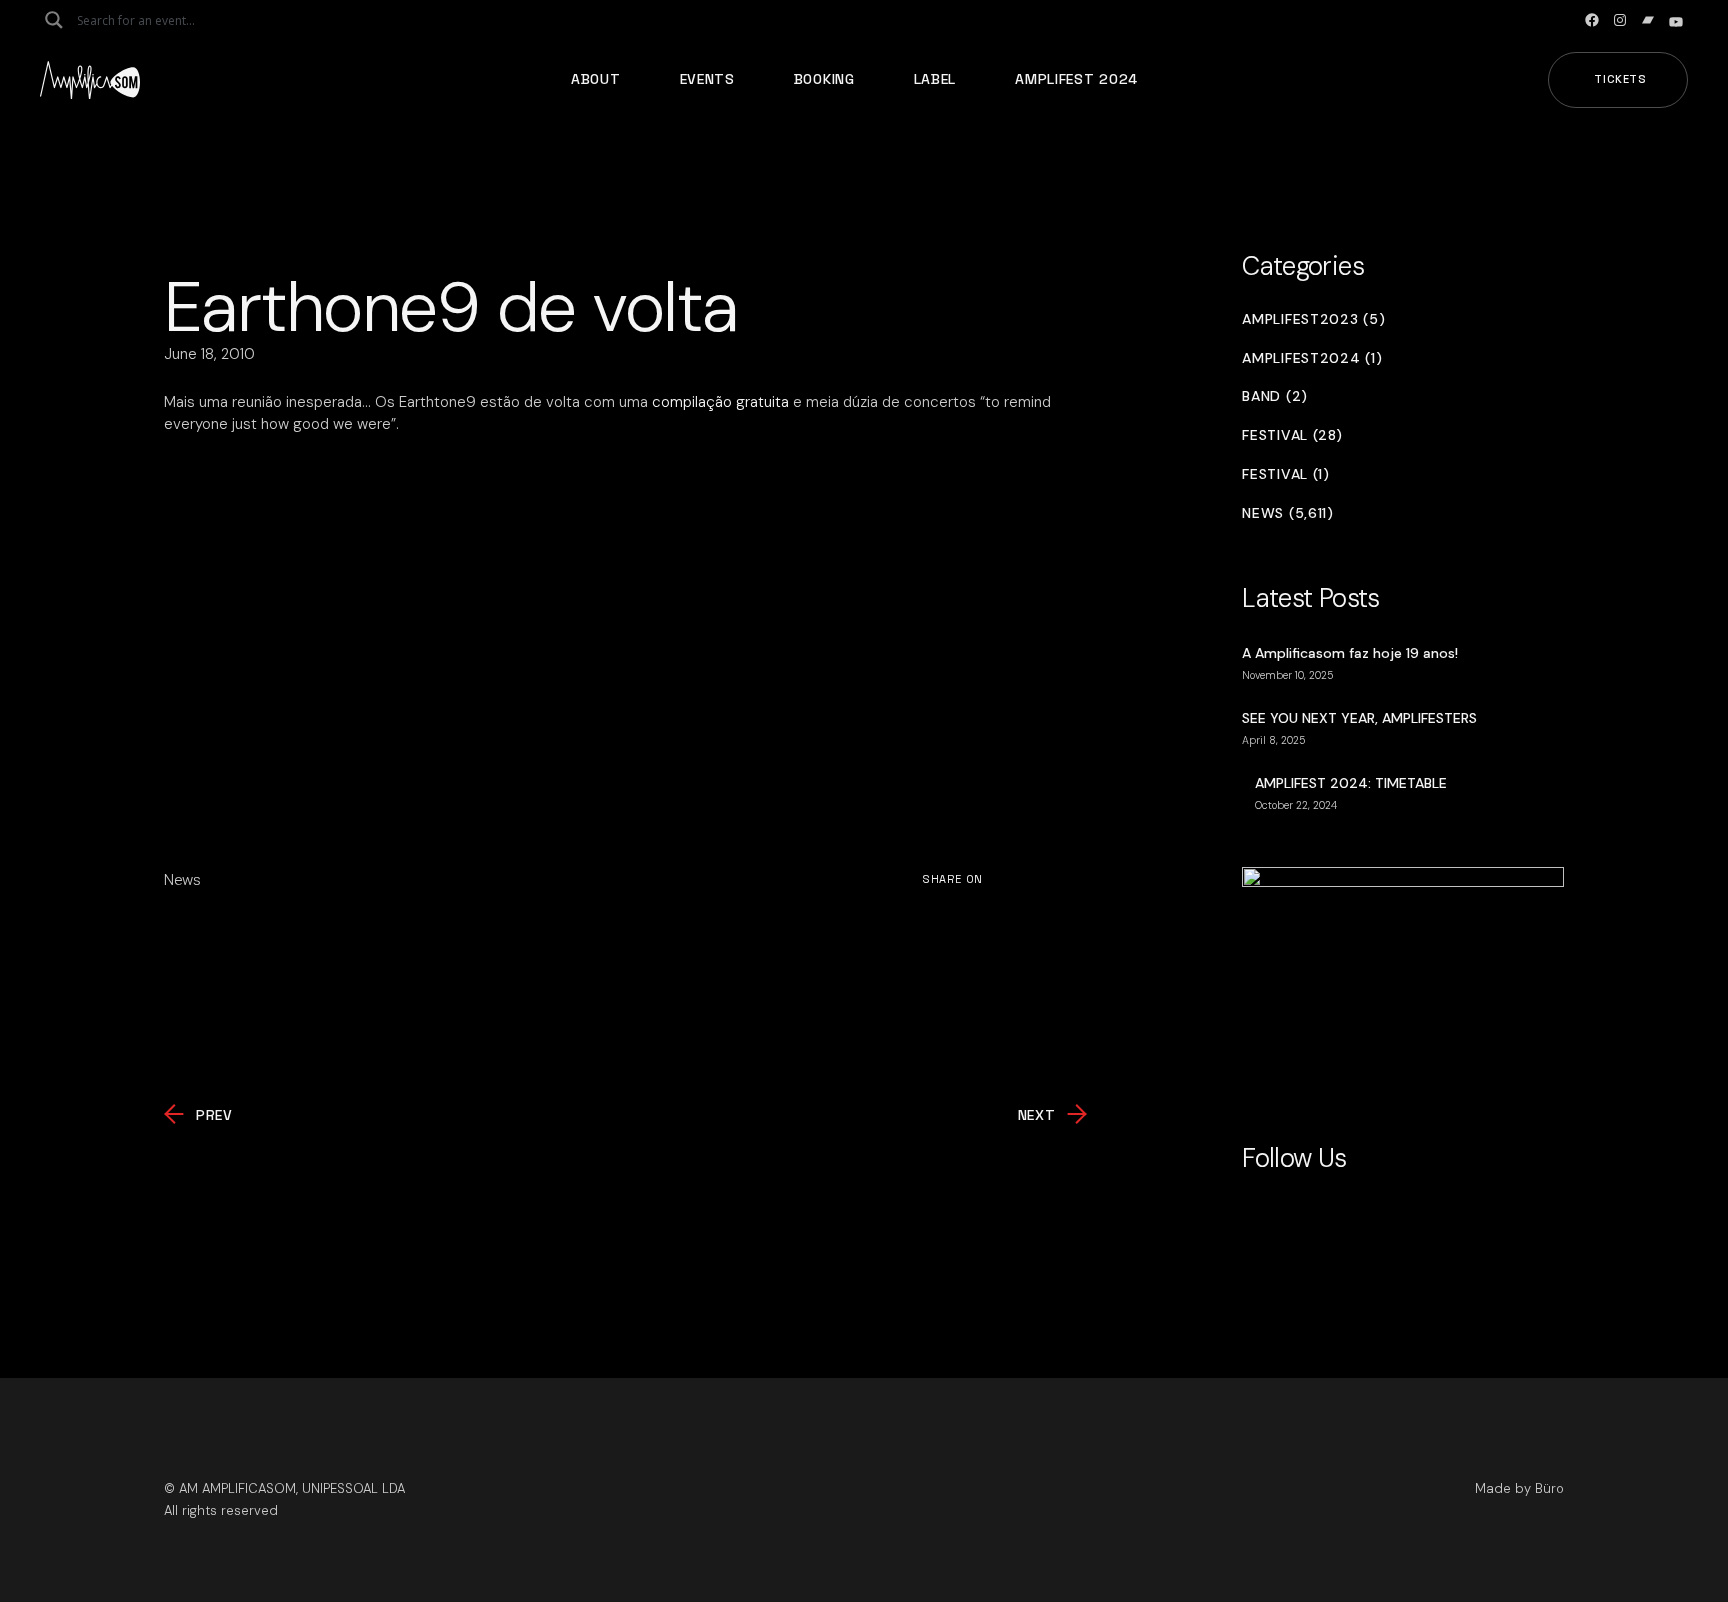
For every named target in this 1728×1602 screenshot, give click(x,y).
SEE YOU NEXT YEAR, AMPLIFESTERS (1359, 718)
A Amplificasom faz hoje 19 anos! (1350, 653)
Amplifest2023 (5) (1313, 319)
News (182, 880)
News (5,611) (1287, 513)
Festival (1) (1285, 474)
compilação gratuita (720, 402)
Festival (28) (1292, 435)
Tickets (1620, 79)
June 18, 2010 (209, 354)
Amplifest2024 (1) (1312, 358)
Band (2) (1275, 396)
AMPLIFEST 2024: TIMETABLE (1351, 783)
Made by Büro (1519, 1488)
